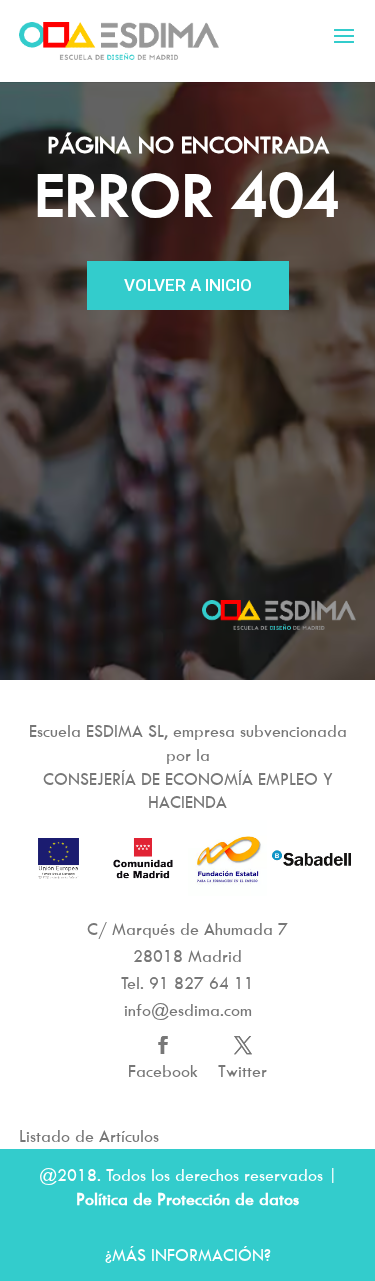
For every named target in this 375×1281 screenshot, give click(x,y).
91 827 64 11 (201, 983)
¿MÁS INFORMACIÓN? (188, 1255)
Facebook (163, 1071)
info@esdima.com (188, 1010)
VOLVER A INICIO (188, 285)
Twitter (242, 1071)
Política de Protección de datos (187, 1199)
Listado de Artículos (89, 1136)
